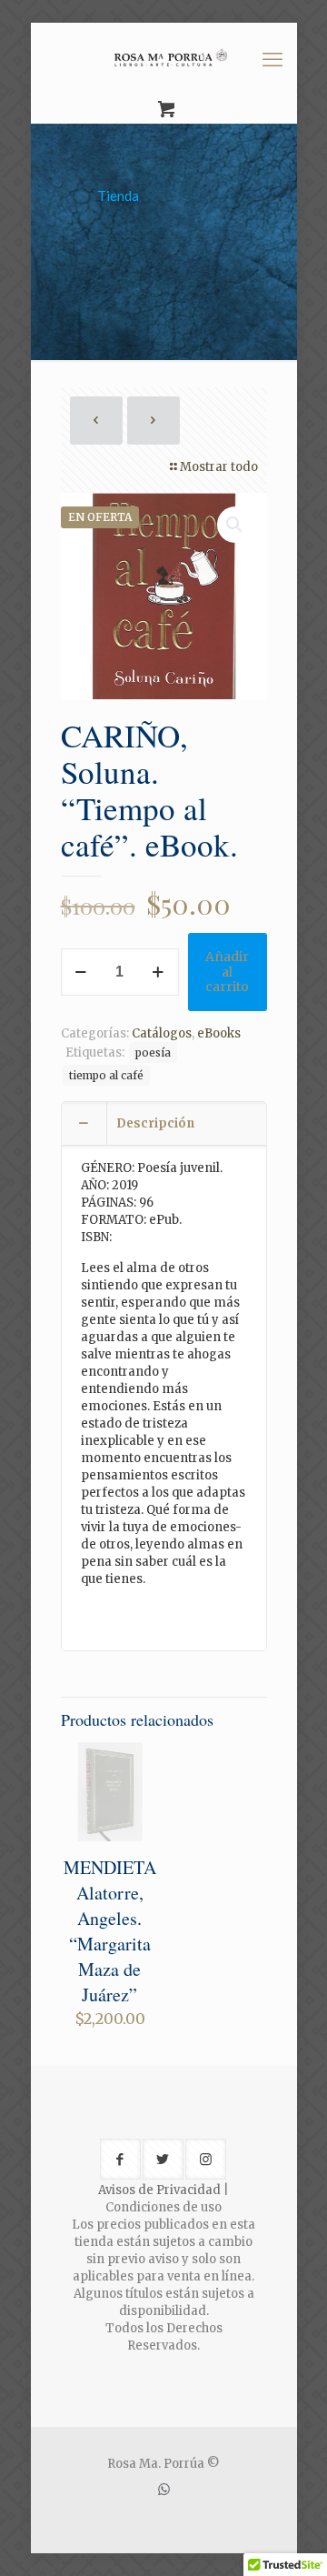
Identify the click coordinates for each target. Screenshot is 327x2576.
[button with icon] (120, 2159)
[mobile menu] (272, 59)
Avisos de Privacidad (159, 2190)
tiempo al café (106, 1075)
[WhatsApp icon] (164, 2489)
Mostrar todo (219, 467)
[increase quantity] (159, 972)
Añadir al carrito (227, 972)
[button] (235, 525)
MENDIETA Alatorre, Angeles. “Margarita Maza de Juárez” (110, 1931)
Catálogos (162, 1033)
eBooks (219, 1033)
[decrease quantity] (81, 972)
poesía (153, 1052)
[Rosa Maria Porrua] (164, 59)
